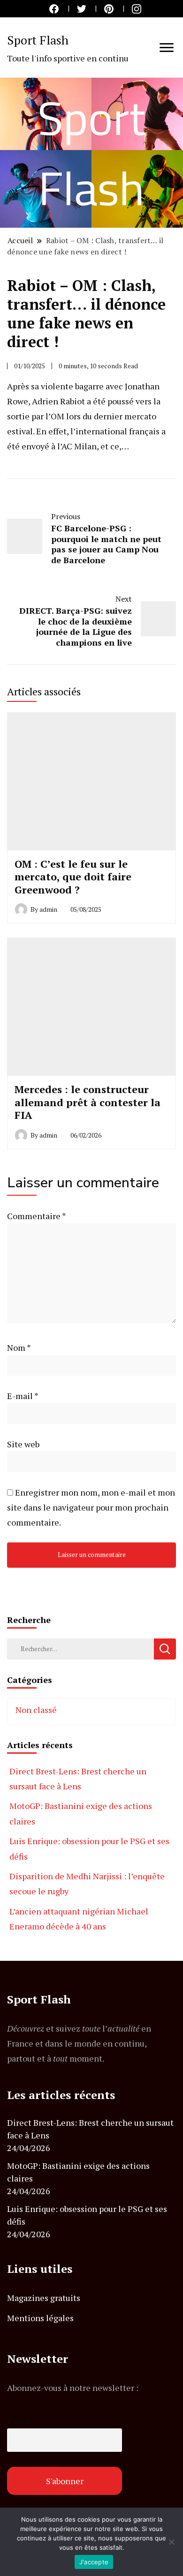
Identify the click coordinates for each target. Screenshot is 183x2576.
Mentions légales (40, 2318)
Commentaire (36, 1216)
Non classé (36, 1710)
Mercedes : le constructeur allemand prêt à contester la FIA (88, 1102)
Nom (19, 1348)
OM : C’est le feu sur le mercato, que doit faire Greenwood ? (73, 877)
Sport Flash (38, 40)
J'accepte (94, 2562)
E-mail (23, 1396)
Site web (23, 1444)
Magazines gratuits (44, 2298)
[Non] (171, 2542)
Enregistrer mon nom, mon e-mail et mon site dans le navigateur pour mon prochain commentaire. (91, 1507)
